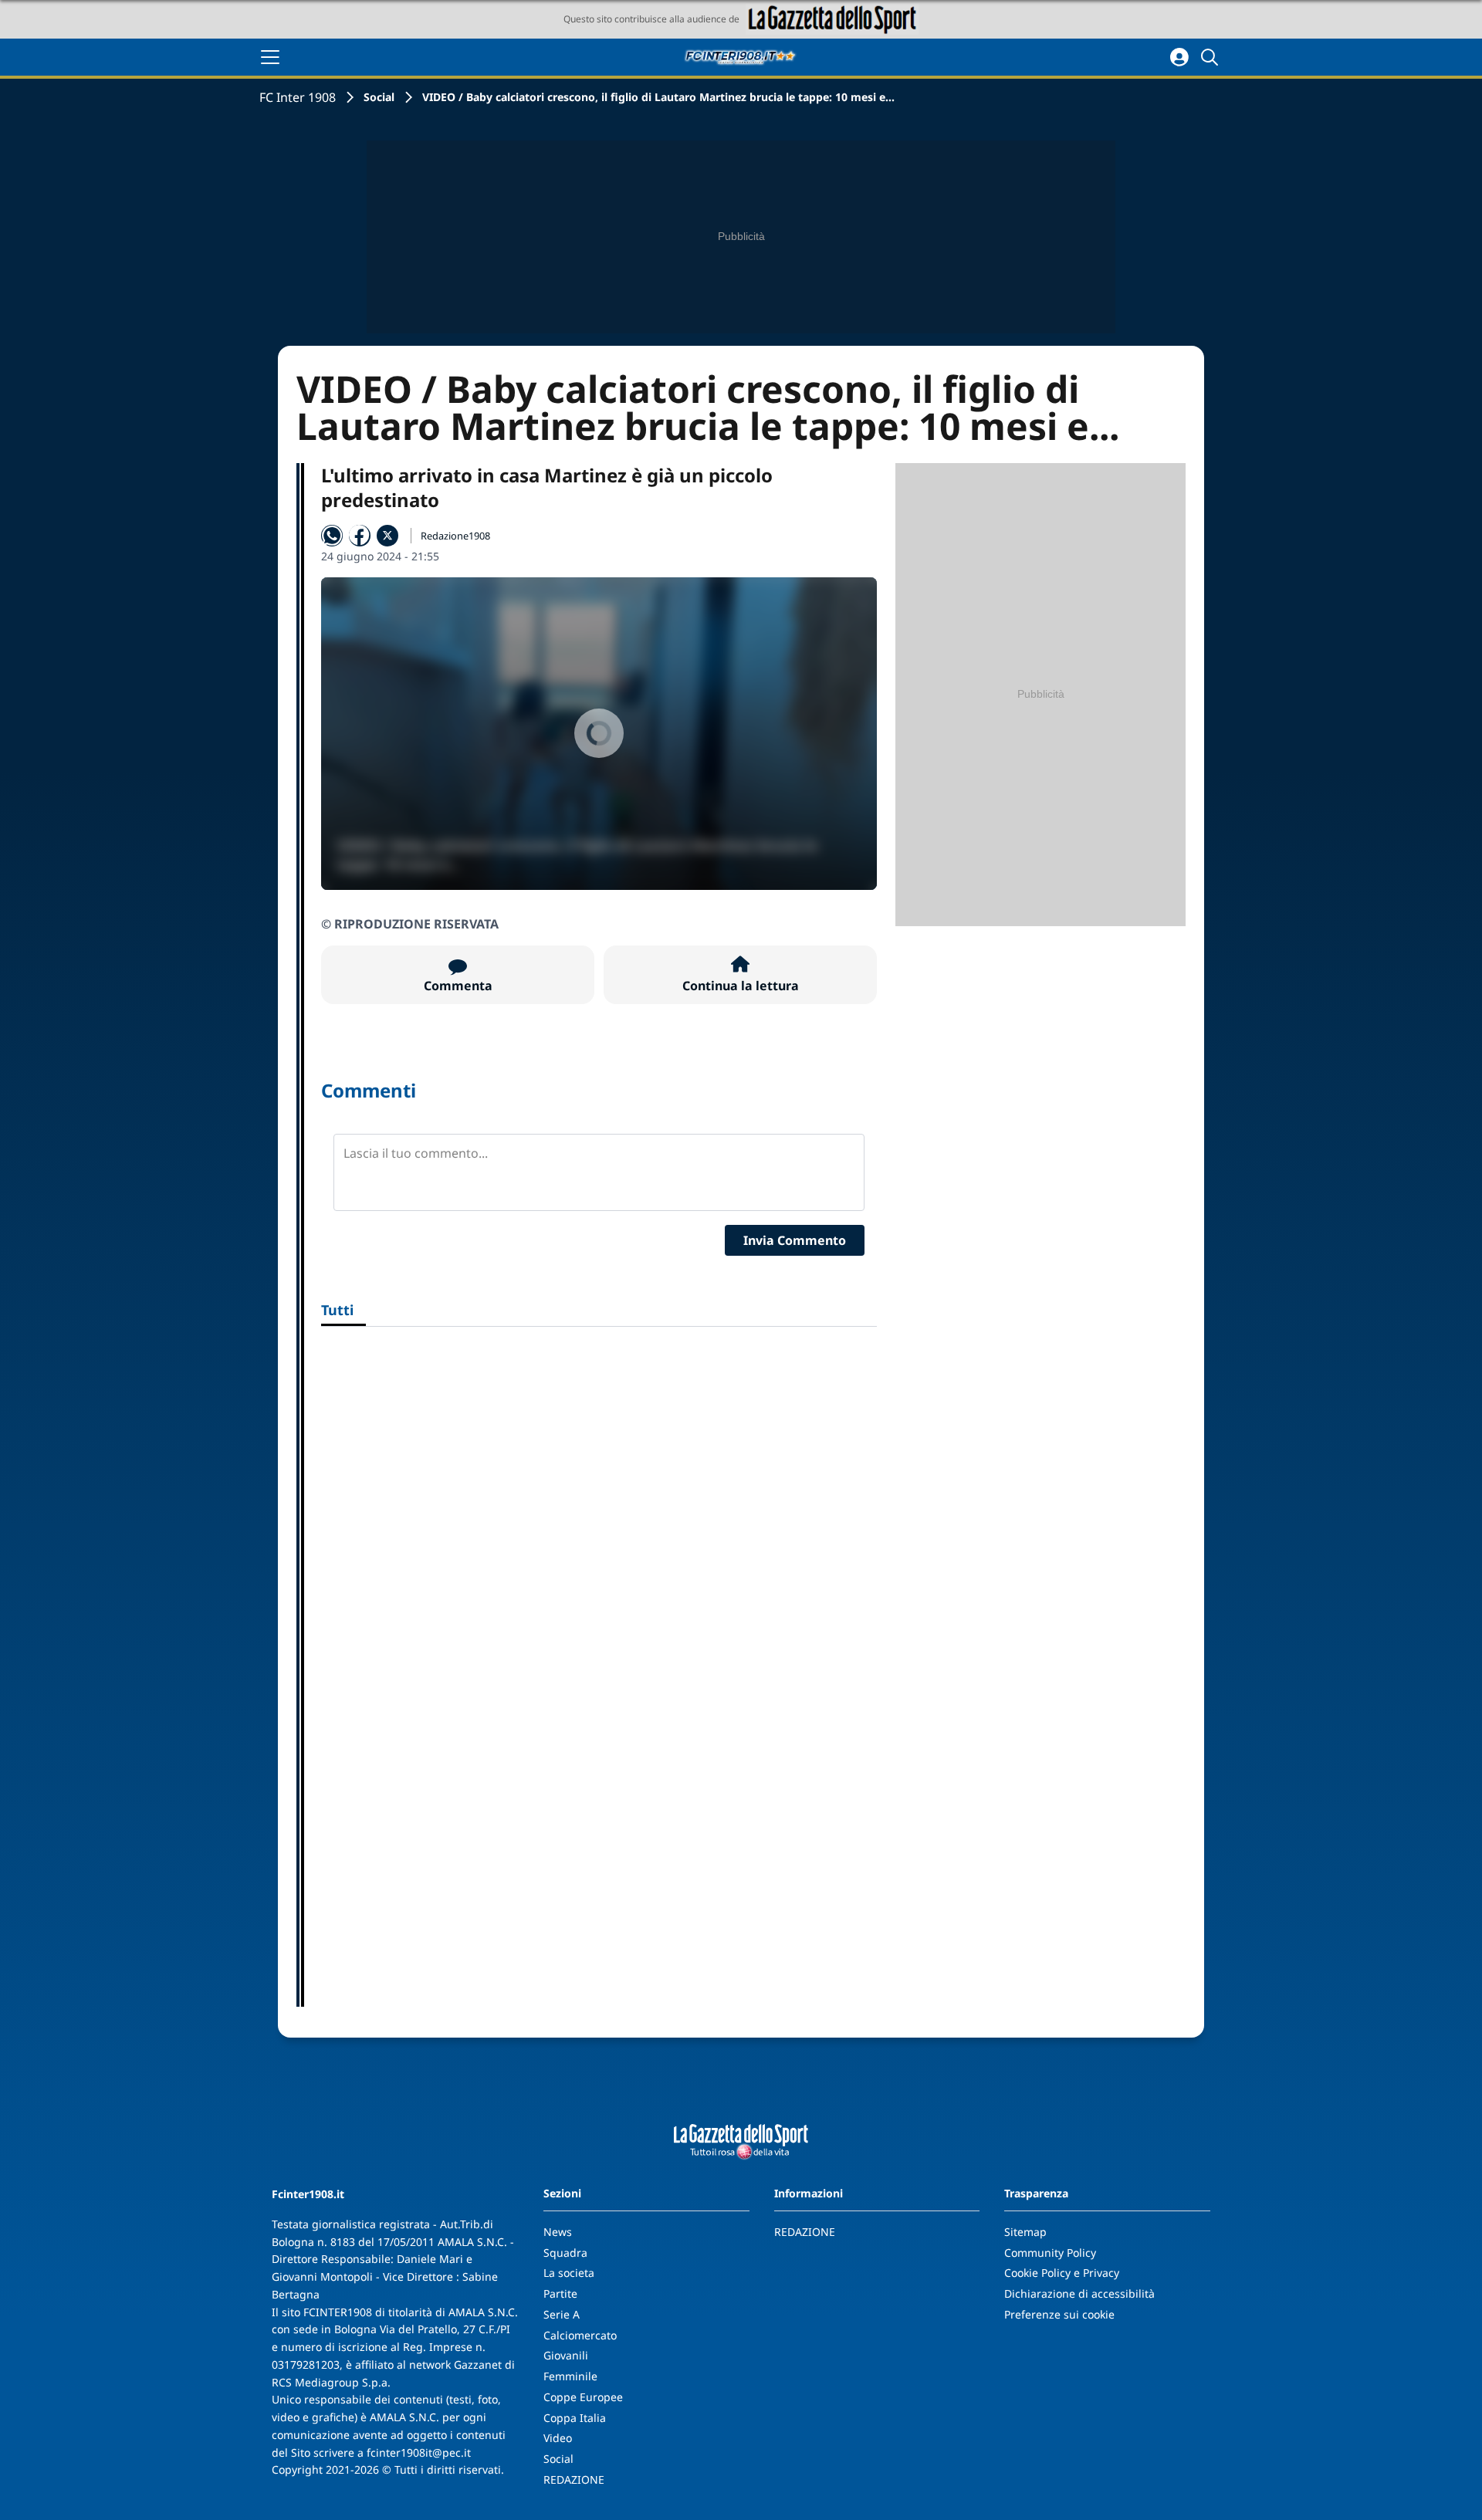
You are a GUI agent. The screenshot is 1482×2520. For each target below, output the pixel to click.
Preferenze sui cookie (1059, 2314)
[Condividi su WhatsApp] (332, 536)
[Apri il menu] (270, 57)
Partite (560, 2293)
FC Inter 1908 (298, 97)
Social (379, 97)
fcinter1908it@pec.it (419, 2452)
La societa (569, 2273)
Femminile (570, 2376)
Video (558, 2438)
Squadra (565, 2253)
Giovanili (566, 2355)
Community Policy (1050, 2253)
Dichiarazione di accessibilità (1079, 2293)
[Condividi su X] (387, 536)
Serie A (562, 2314)
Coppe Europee (583, 2397)
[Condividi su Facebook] (360, 536)
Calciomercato (580, 2335)
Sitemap (1025, 2232)
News (558, 2232)
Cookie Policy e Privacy (1062, 2273)
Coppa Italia (575, 2418)
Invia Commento (795, 1240)
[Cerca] (1212, 57)
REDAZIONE (574, 2479)
